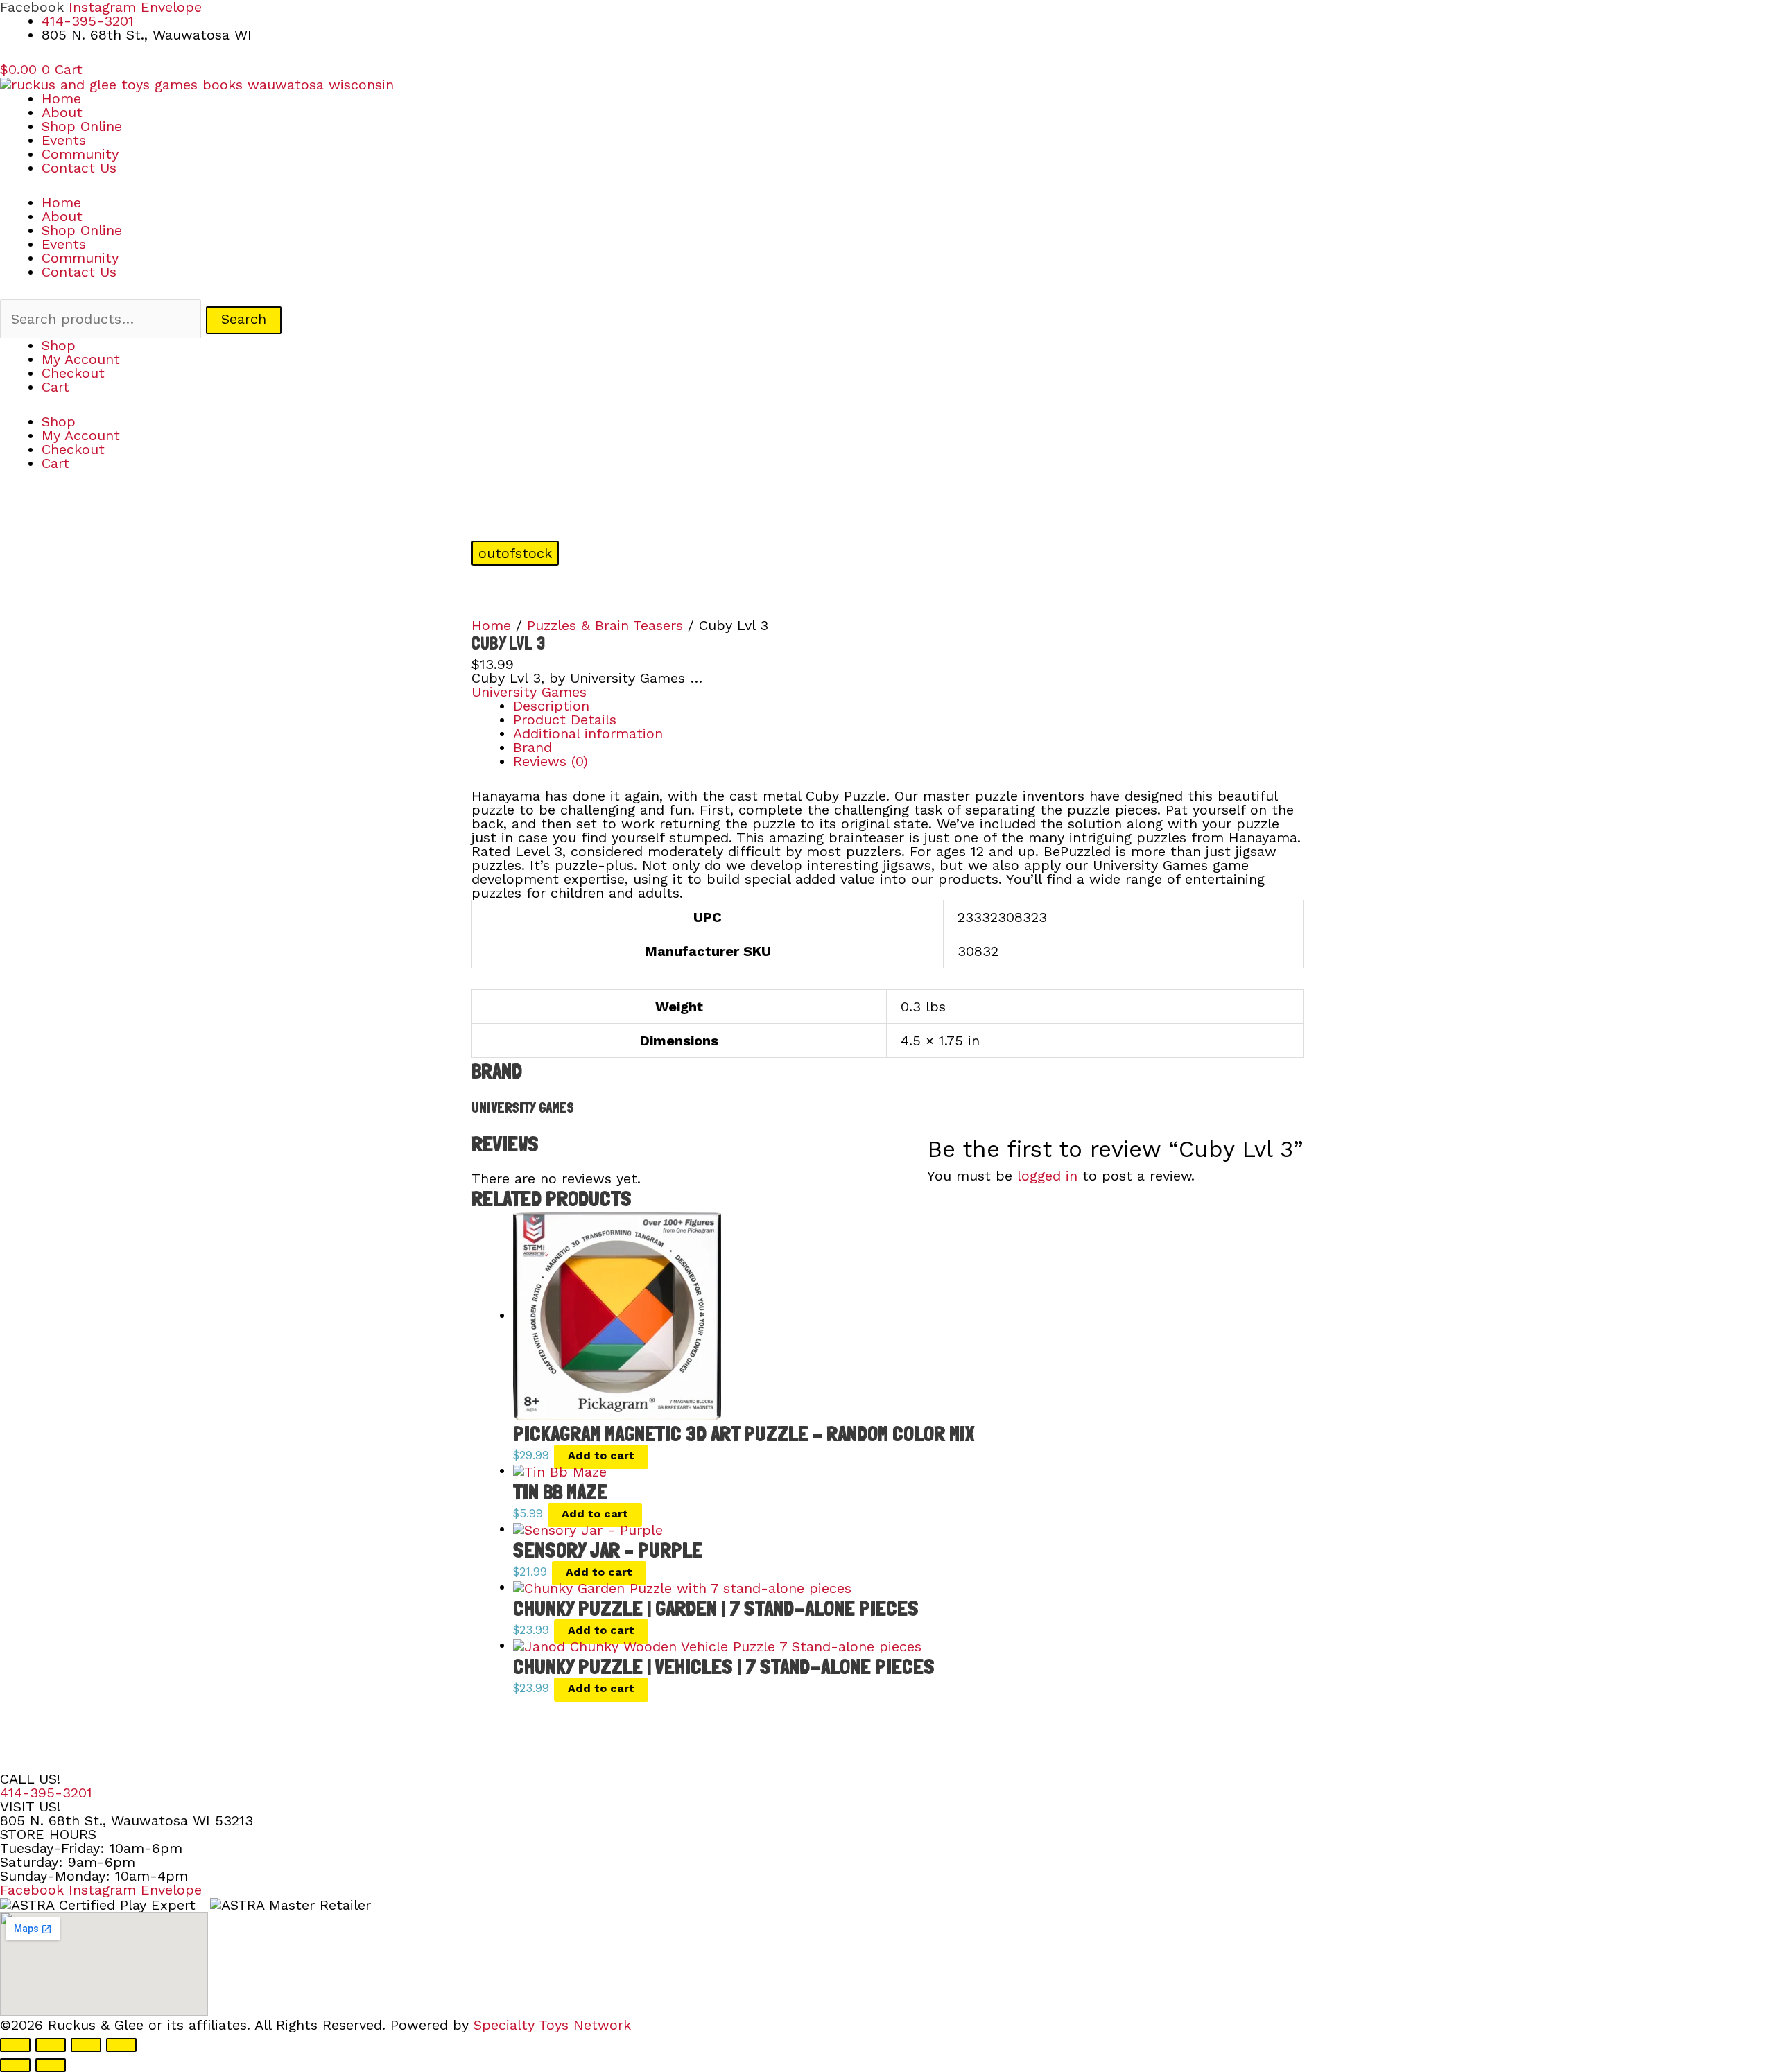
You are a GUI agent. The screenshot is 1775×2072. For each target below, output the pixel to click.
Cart (55, 387)
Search (244, 319)
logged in (1047, 1176)
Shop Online (82, 126)
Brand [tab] (532, 747)
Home (61, 98)
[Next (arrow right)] (51, 2065)
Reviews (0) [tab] (551, 761)
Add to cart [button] (601, 1455)
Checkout (73, 373)
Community (80, 154)
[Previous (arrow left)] (15, 2065)
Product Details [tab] (565, 720)
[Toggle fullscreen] (51, 2045)
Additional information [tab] (588, 733)
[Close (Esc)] (121, 2045)
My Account (81, 359)
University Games (529, 692)
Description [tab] (551, 706)
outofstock (515, 553)
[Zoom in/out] (15, 2045)
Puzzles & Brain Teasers (605, 625)
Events (64, 140)
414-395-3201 (46, 1793)
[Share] (86, 2045)
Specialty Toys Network (552, 2025)
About (62, 112)
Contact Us (79, 168)
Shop (59, 345)
